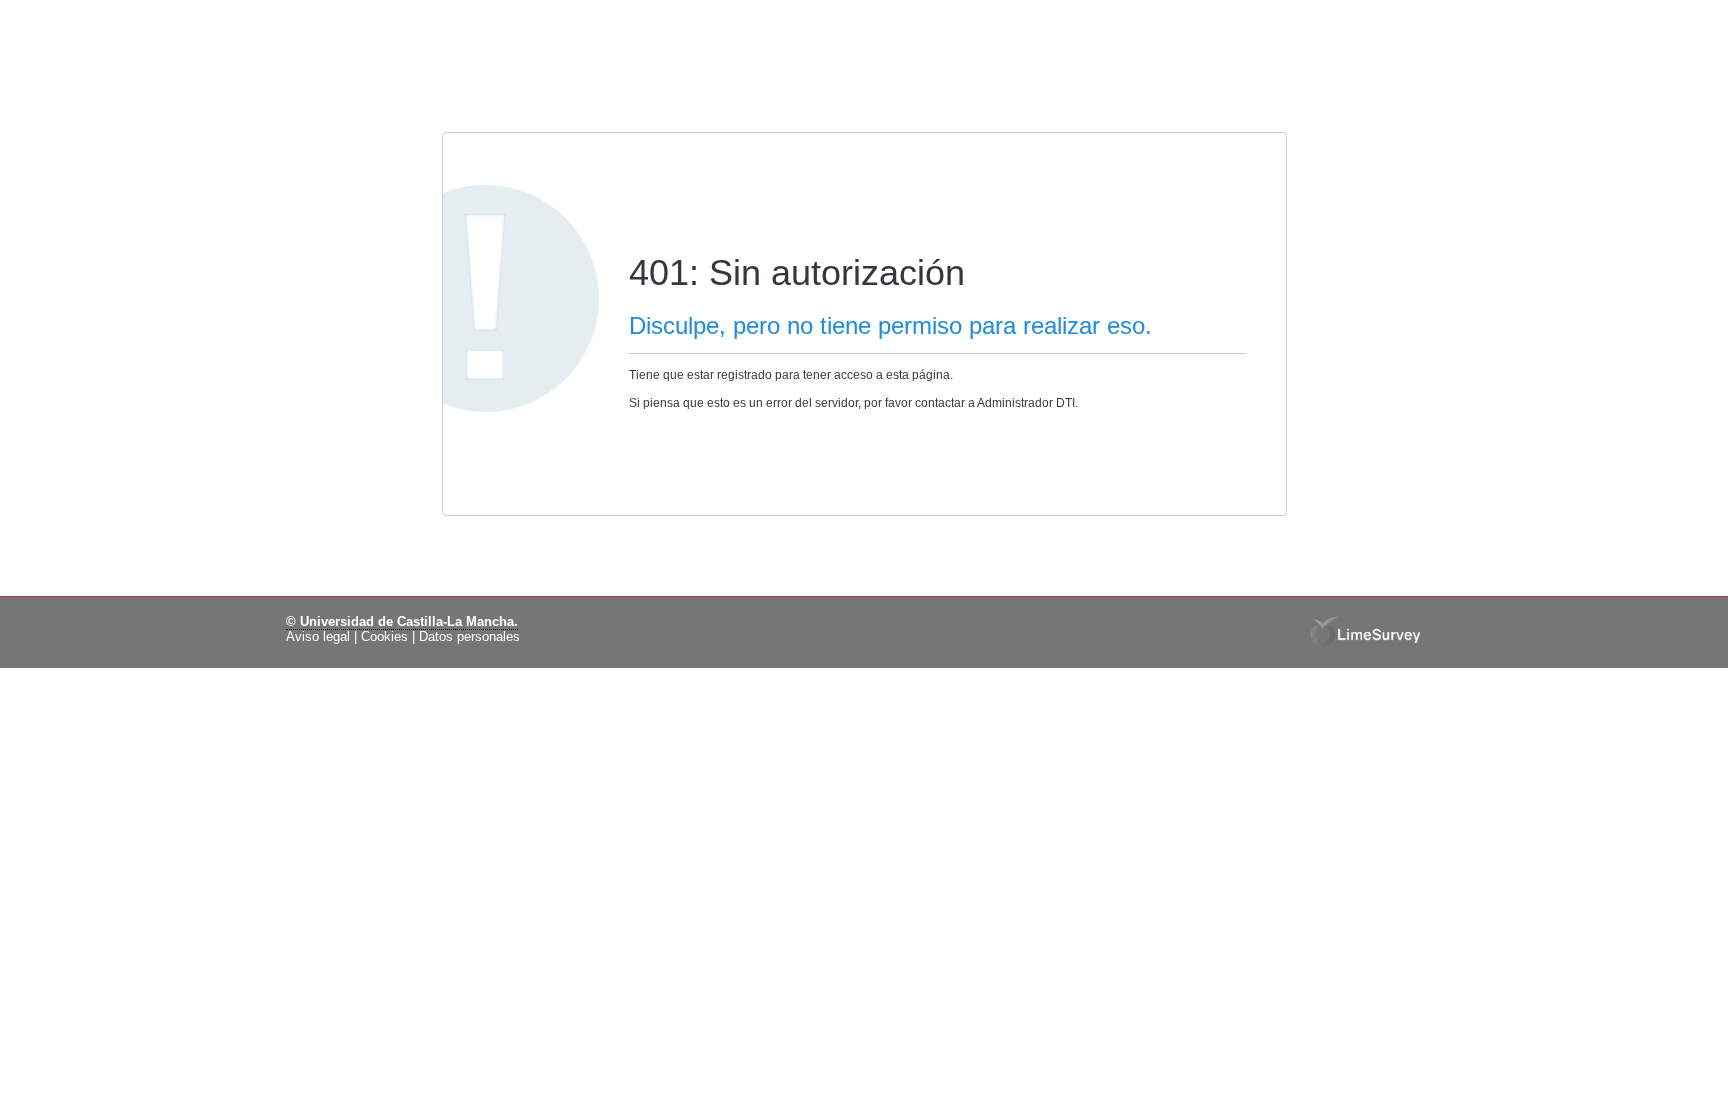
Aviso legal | (321, 637)
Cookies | (388, 637)
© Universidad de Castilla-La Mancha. (402, 622)
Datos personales (469, 637)
